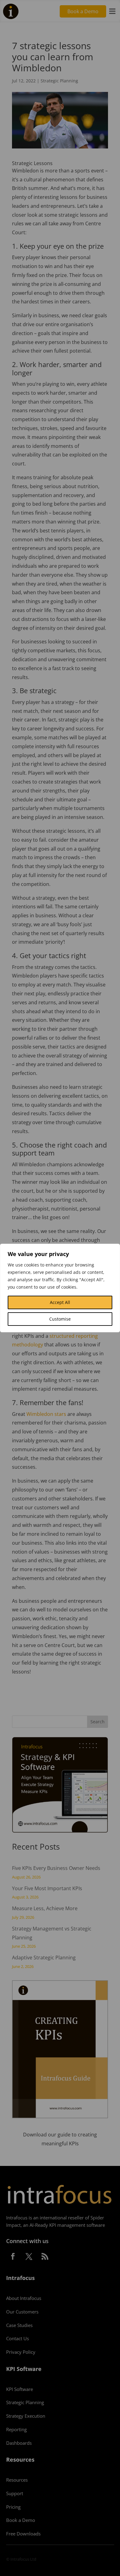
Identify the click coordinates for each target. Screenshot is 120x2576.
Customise (60, 1319)
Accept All (60, 1302)
